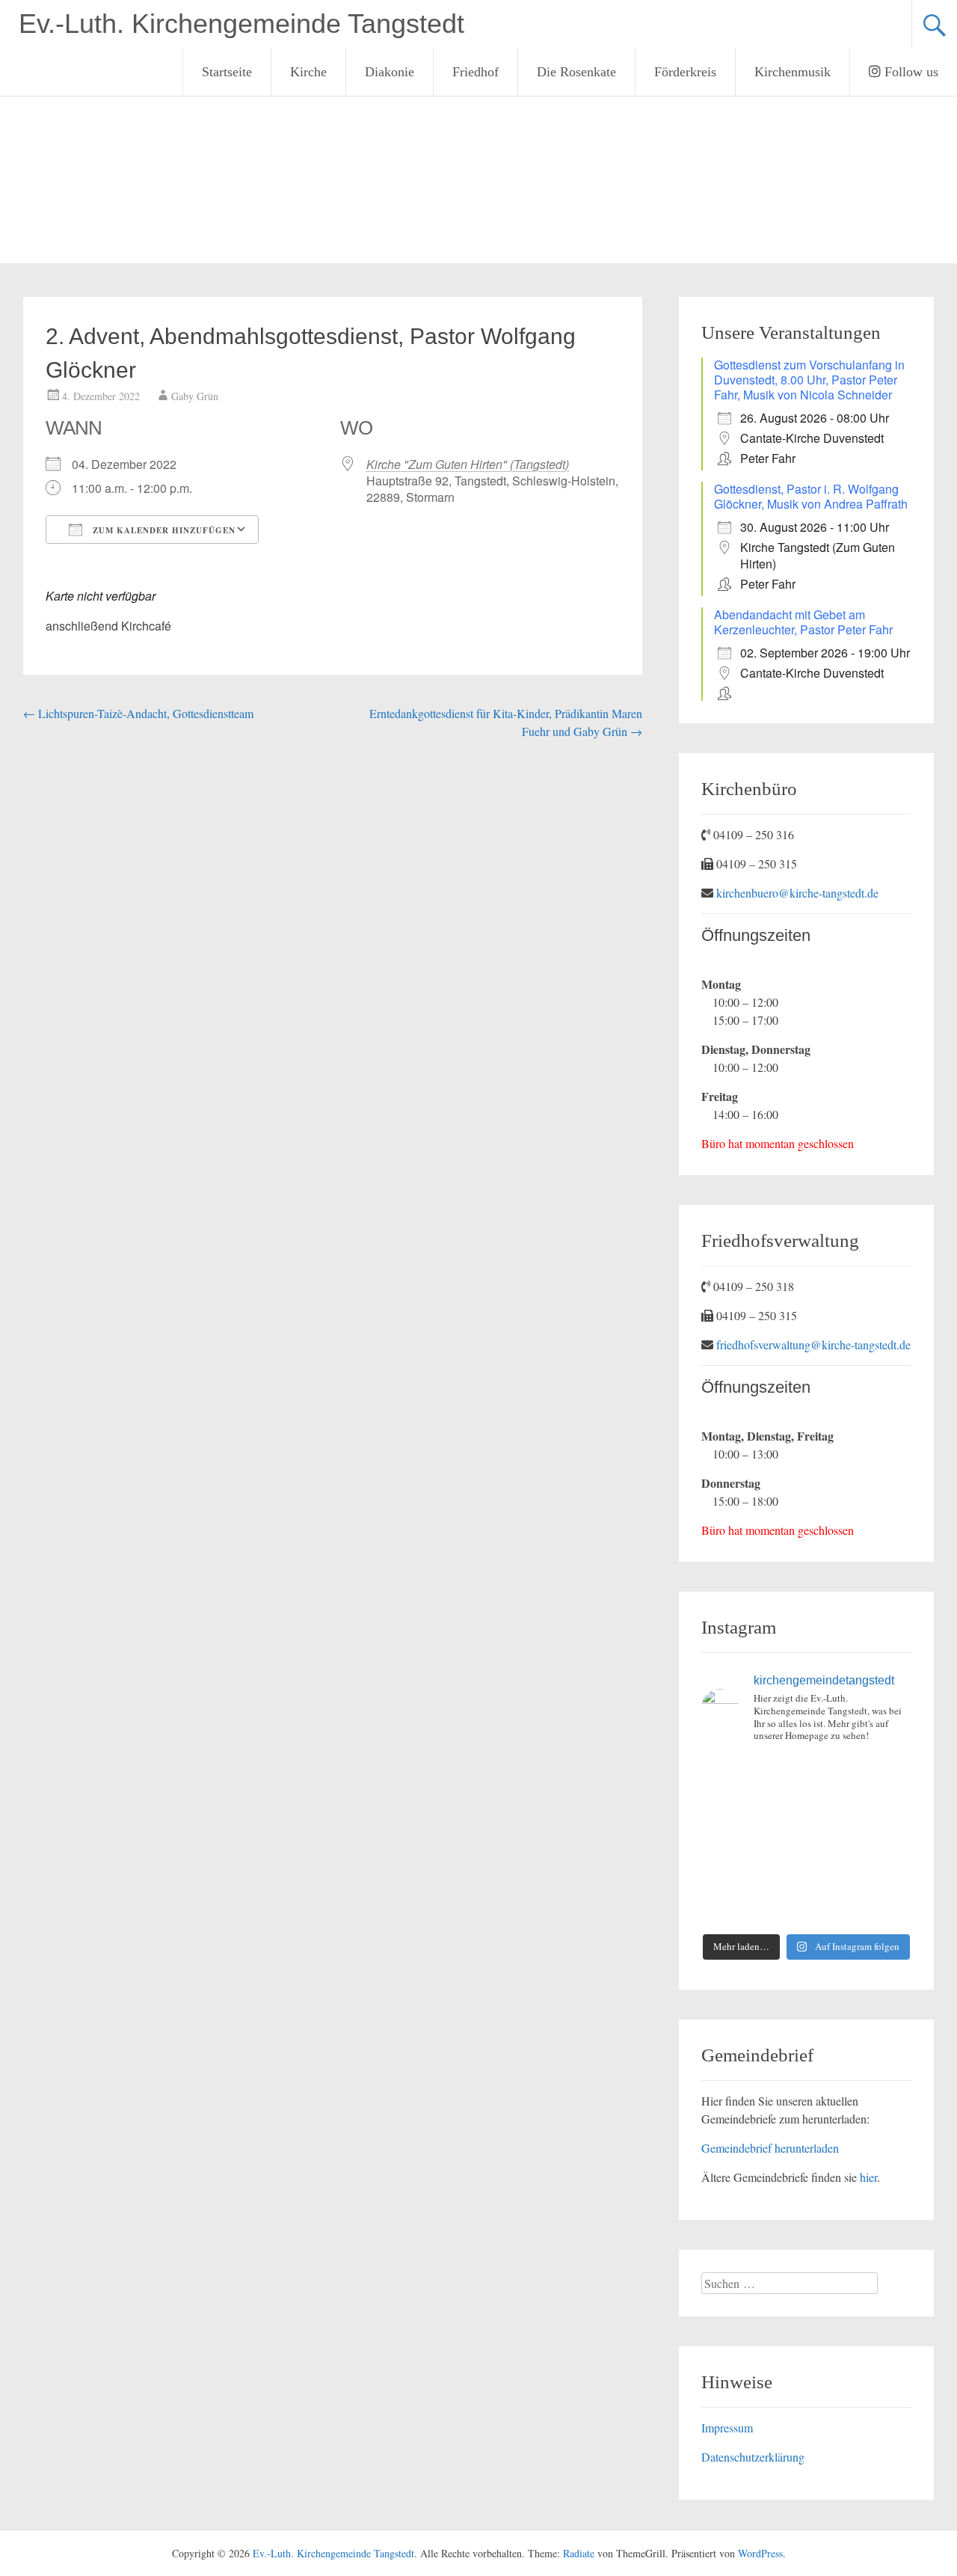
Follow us (910, 72)
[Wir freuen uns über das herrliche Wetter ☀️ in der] (725, 1908)
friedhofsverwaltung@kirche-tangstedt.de (813, 1344)
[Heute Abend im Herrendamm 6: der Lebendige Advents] (833, 1908)
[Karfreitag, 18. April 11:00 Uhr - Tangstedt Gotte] (779, 1773)
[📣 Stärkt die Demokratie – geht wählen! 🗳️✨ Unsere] (888, 1807)
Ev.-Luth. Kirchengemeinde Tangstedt (241, 24)
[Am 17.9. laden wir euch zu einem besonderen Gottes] (888, 1841)
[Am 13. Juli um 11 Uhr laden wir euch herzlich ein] (725, 1773)
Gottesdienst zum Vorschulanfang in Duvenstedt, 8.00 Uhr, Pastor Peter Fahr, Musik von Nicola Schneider (809, 380)
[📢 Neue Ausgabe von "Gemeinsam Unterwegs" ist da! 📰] (725, 1875)
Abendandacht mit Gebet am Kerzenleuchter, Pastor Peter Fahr (803, 622)
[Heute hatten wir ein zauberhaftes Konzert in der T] (779, 1908)
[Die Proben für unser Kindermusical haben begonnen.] (725, 1841)
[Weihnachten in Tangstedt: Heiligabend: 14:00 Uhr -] (888, 1773)
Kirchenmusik (793, 72)
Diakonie (390, 72)
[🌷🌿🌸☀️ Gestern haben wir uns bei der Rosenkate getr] (888, 1875)
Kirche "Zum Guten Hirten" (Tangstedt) (468, 464)
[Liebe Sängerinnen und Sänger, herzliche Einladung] (725, 1807)
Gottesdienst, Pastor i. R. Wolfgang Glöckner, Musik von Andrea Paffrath (811, 496)
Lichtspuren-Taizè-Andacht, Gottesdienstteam (138, 713)
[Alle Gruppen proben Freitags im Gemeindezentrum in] (833, 1807)
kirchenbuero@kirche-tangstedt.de (797, 893)
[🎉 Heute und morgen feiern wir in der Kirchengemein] (779, 1875)
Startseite (227, 72)
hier (868, 2177)
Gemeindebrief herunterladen (770, 2148)
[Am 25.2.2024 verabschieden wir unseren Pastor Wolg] (779, 1841)
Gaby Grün (195, 396)
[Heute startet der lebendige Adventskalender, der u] (779, 1807)
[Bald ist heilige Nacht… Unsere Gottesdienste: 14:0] (833, 1841)
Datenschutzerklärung (753, 2457)
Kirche (308, 72)
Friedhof (476, 72)
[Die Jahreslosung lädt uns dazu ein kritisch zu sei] (833, 1773)
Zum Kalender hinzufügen (163, 530)
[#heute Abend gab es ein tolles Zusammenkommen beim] (888, 1908)
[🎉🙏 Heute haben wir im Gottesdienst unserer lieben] (833, 1875)
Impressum (727, 2428)
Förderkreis (685, 72)
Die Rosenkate (576, 72)
